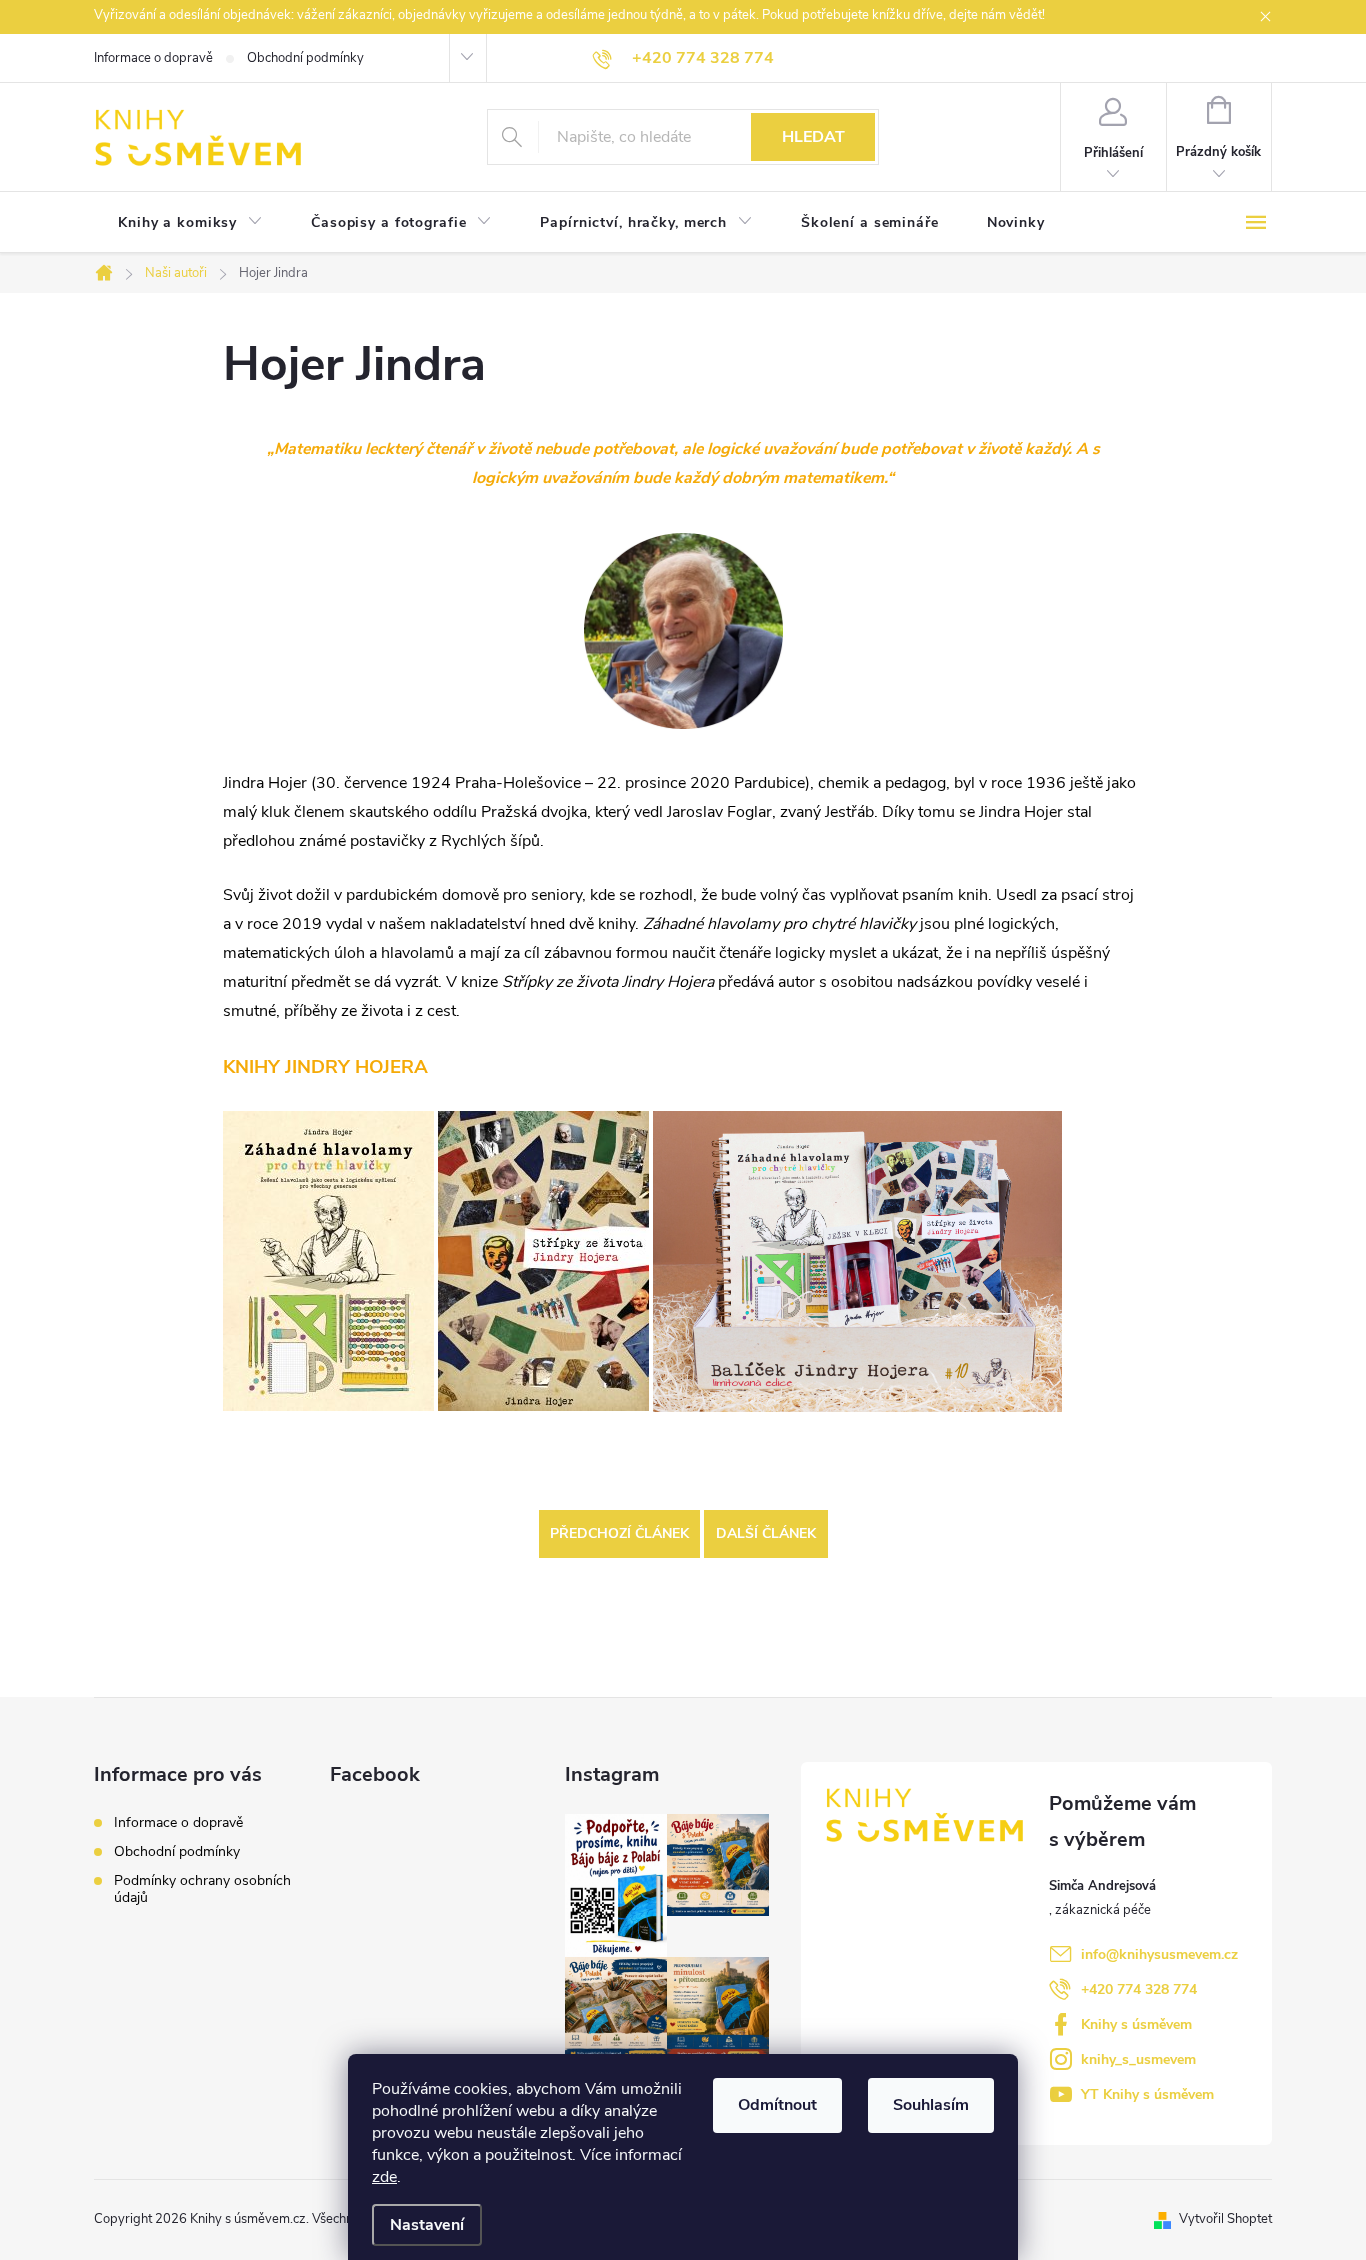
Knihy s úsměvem (1136, 2024)
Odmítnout (777, 2105)
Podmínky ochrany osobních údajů (202, 1889)
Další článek (766, 1533)
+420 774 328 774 (1139, 1989)
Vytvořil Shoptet (1225, 2219)
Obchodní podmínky (305, 58)
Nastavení (427, 2225)
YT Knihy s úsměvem (1147, 2094)
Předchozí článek (619, 1533)
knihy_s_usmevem (1138, 2059)
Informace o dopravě (153, 58)
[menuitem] (190, 223)
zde (384, 2177)
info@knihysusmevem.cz (1159, 1954)
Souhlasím (931, 2105)
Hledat (813, 137)
